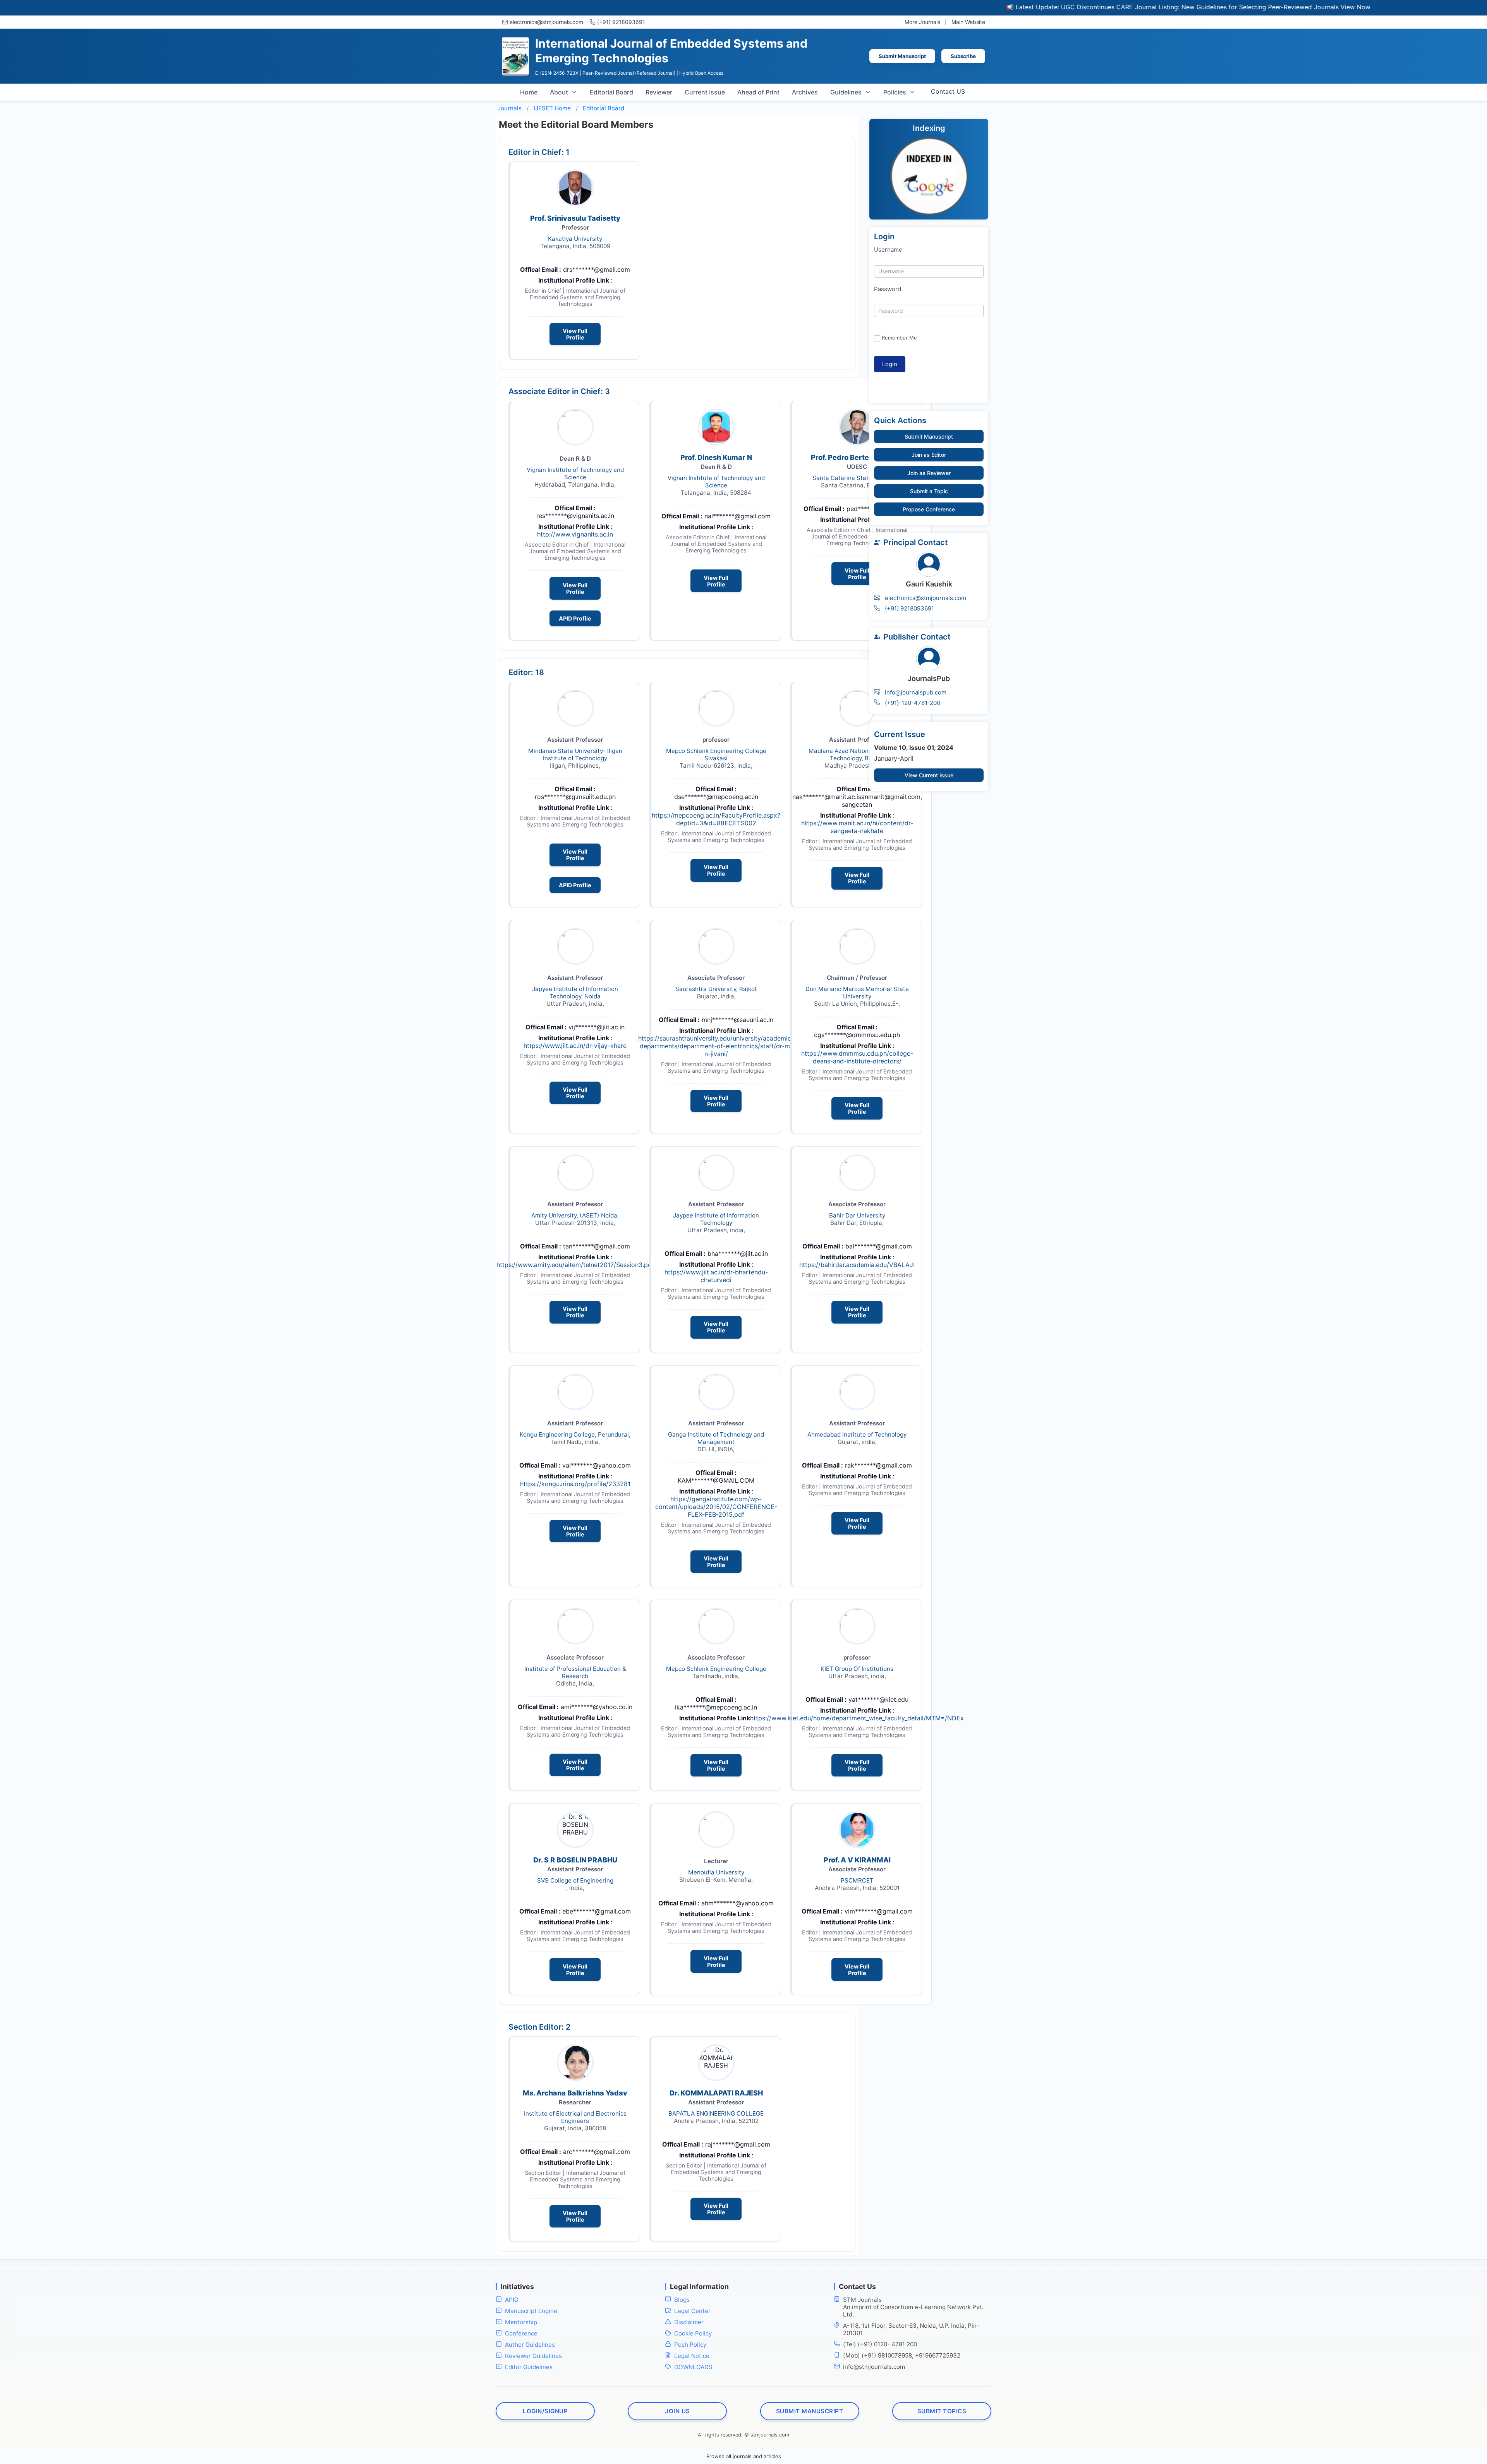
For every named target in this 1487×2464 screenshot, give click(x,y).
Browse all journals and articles (744, 2456)
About (559, 92)
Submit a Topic (929, 491)
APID (512, 2300)
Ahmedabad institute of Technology (857, 1434)
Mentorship (521, 2322)
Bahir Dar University (857, 1215)
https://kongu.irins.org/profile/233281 (575, 1484)
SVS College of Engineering (575, 1880)
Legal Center (692, 2311)
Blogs (682, 2300)
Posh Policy (690, 2345)
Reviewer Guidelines (533, 2356)
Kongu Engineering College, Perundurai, (575, 1434)
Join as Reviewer (929, 473)
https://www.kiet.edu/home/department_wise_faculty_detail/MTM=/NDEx (857, 1718)
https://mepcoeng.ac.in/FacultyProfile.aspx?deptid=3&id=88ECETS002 (716, 819)
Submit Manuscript (902, 56)
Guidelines (846, 92)
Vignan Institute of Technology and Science (575, 473)
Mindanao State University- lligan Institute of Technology (575, 754)
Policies (895, 92)
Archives (805, 92)
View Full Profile (575, 334)
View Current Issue (929, 775)
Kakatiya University (575, 239)
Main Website (968, 22)
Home (529, 92)
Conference (521, 2333)
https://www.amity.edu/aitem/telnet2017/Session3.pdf (575, 1265)
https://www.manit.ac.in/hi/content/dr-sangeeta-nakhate (857, 827)
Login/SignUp (545, 2411)
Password (888, 289)
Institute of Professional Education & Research (575, 1672)
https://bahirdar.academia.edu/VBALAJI (857, 1265)
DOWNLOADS (693, 2367)
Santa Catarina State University (857, 478)
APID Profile (575, 618)
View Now (1236, 7)
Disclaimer (689, 2322)
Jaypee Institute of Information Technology (716, 1219)
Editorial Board (611, 92)
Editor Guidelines (529, 2367)
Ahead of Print (758, 92)
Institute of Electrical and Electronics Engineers (575, 2117)
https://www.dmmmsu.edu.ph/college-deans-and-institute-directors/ (857, 1057)
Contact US (948, 91)
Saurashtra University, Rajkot (716, 989)
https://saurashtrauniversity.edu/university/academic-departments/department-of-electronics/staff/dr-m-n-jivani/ (716, 1046)
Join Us (677, 2411)
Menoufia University (716, 1872)
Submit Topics (942, 2411)
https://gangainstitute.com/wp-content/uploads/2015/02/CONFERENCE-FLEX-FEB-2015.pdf (716, 1507)
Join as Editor (929, 455)
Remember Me (899, 338)
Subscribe (963, 56)
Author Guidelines (530, 2345)
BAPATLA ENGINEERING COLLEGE (716, 2113)
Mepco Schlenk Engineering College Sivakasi (716, 754)
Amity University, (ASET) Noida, (575, 1215)
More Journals (922, 22)
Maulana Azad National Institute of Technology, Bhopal (857, 754)
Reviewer (659, 92)
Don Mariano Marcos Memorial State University (857, 993)
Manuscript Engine (531, 2311)
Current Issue (705, 92)
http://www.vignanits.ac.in (575, 534)
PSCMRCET (857, 1880)
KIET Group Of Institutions (857, 1669)
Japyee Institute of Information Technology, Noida (575, 993)
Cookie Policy (693, 2333)
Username (888, 249)
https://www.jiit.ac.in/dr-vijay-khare (575, 1046)
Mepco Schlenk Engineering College (716, 1669)
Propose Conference (929, 509)
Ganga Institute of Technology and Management (716, 1438)
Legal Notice (692, 2356)
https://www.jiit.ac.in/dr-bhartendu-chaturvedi (716, 1276)
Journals (510, 108)
